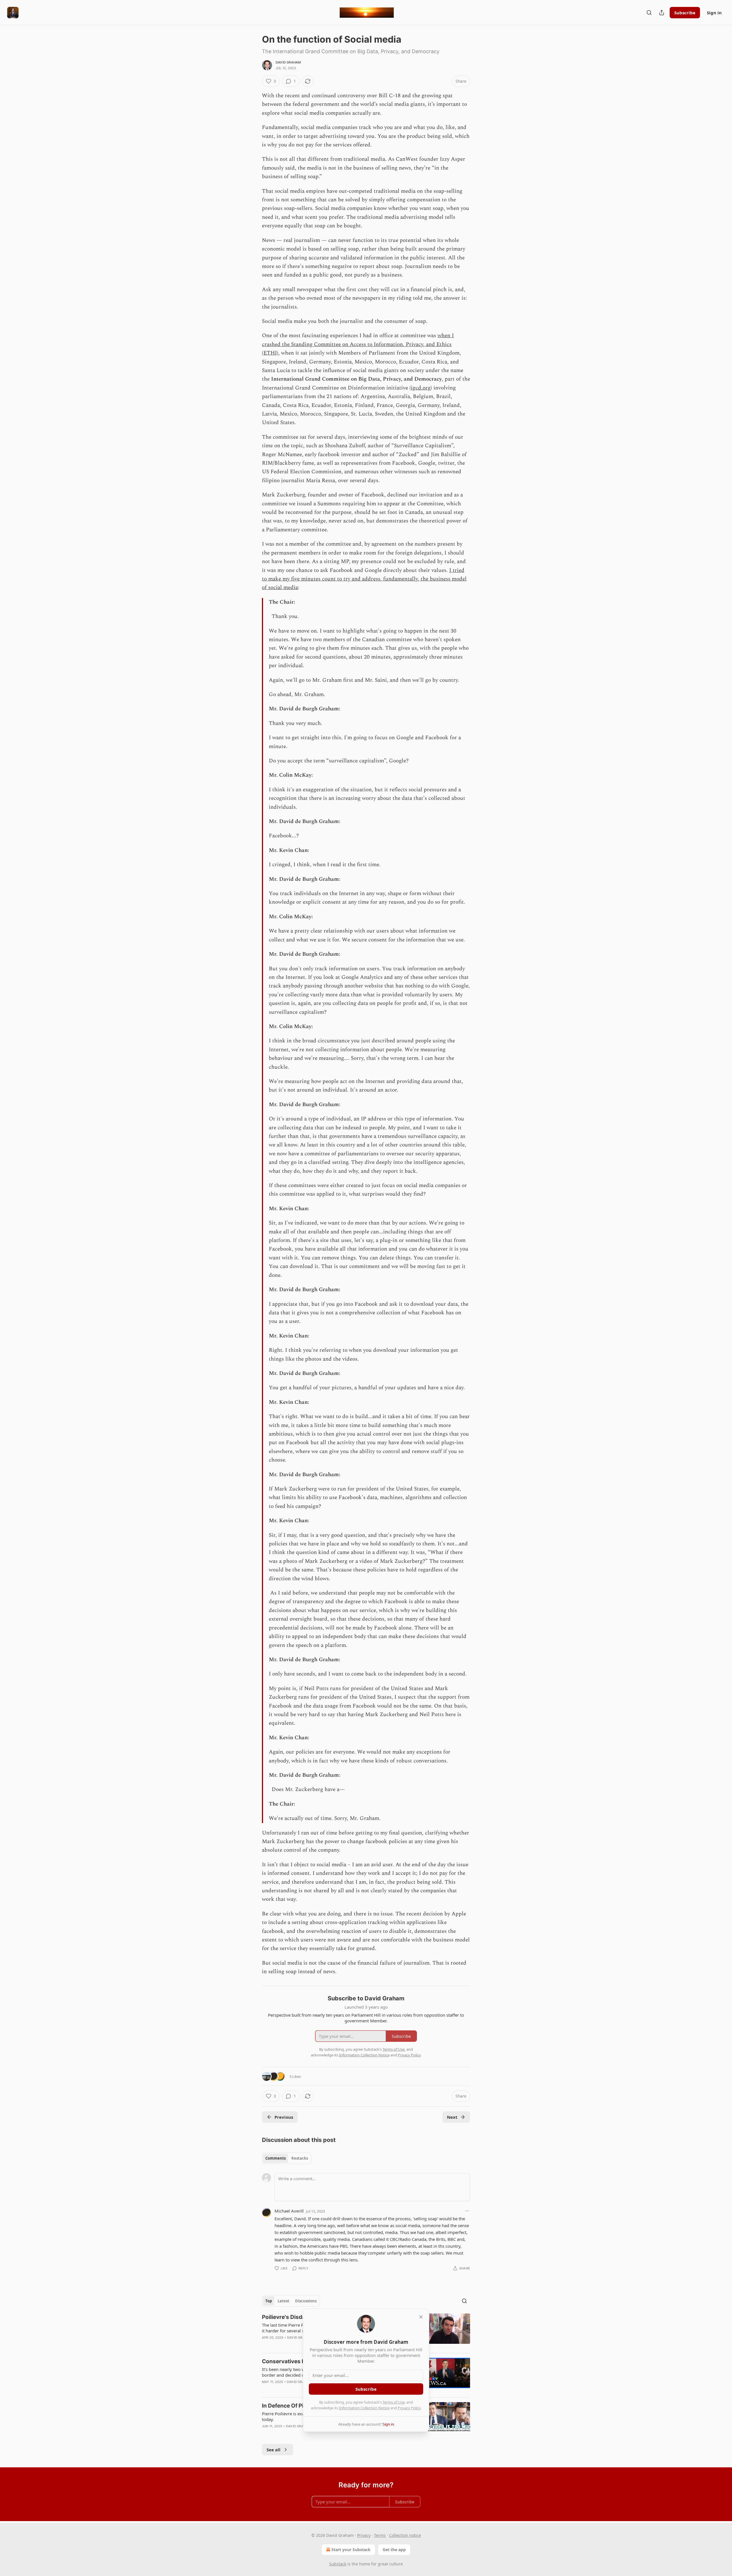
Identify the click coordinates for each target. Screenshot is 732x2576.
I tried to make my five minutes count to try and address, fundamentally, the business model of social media (364, 579)
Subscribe (685, 13)
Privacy (364, 2535)
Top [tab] (269, 2301)
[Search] (649, 13)
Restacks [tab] (300, 2158)
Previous (284, 2117)
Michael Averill (289, 2211)
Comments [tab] (276, 2158)
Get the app (394, 2550)
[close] (421, 2317)
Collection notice (405, 2535)
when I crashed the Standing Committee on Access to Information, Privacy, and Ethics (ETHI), (358, 344)
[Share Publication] (662, 13)
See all (273, 2450)
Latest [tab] (284, 2301)
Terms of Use (394, 2402)
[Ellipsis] (467, 2211)
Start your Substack (351, 2550)
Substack (338, 2564)
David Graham (288, 62)
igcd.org (421, 388)
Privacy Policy (409, 2408)
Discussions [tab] (306, 2301)
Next (452, 2117)
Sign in (714, 13)
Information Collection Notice (364, 2408)
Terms (380, 2535)
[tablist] (287, 2158)
